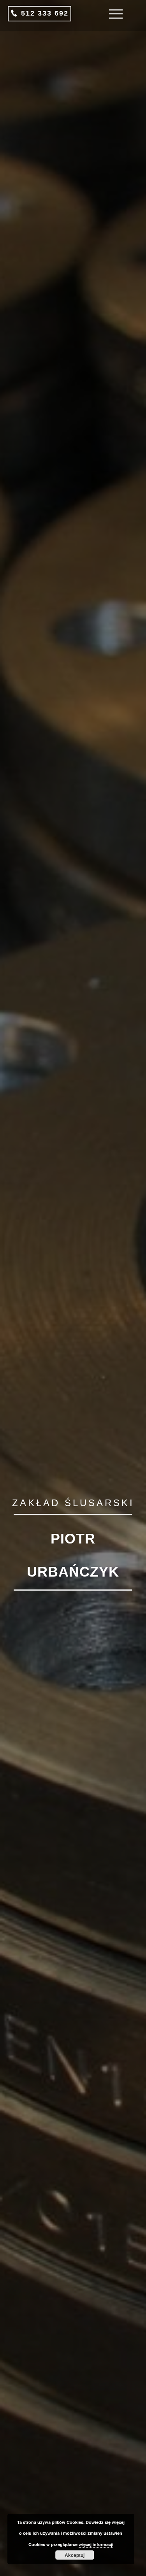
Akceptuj (75, 2555)
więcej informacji (96, 2544)
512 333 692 (43, 13)
